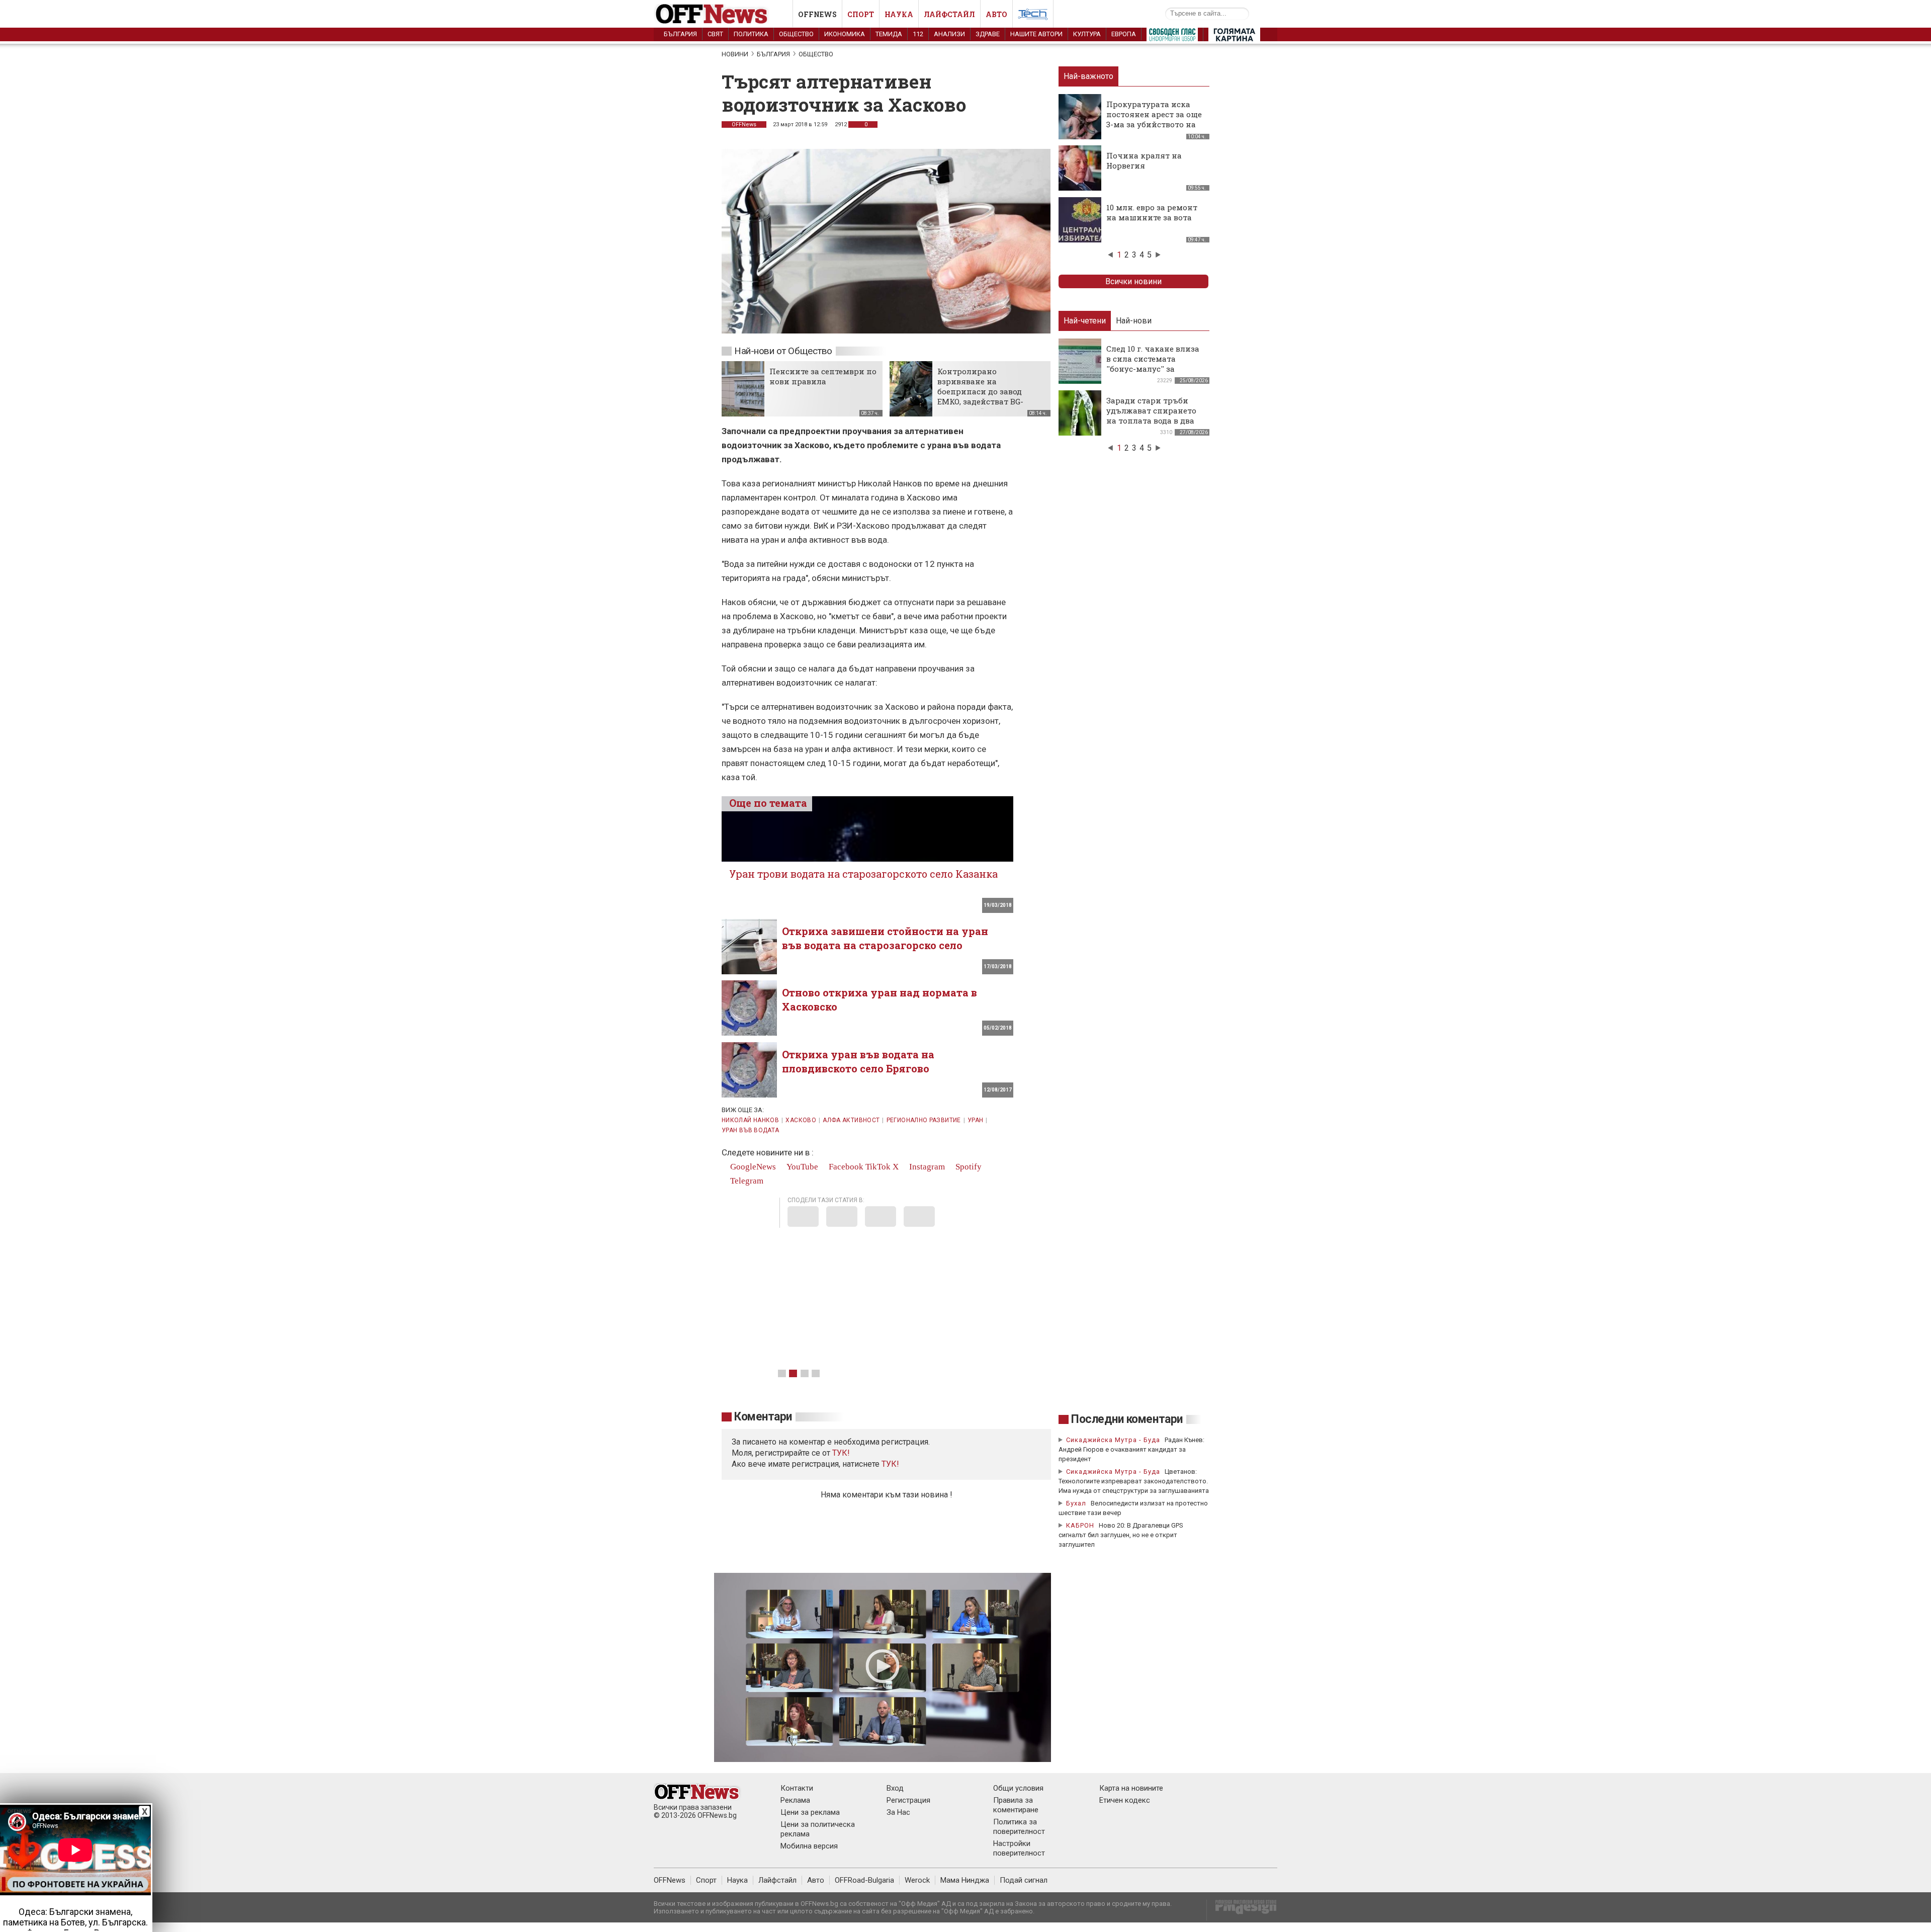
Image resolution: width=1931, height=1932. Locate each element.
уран (975, 1120)
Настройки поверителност (1019, 1848)
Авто (996, 14)
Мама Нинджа (965, 1880)
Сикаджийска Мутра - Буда (1113, 1440)
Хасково (801, 1120)
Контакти (797, 1788)
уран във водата (750, 1130)
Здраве (988, 34)
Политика (751, 34)
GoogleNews (752, 1167)
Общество (796, 34)
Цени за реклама (810, 1812)
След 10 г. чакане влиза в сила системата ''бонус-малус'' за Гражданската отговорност (1153, 369)
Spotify (968, 1167)
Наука (899, 14)
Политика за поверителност (1019, 1827)
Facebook (845, 1167)
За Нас (898, 1812)
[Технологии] (1033, 16)
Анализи (949, 34)
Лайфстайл (949, 14)
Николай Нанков (750, 1120)
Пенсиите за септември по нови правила (823, 376)
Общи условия (1018, 1788)
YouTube (801, 1167)
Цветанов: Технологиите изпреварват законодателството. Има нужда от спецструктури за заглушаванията (1134, 1481)
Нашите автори (1036, 34)
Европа (1124, 34)
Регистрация (908, 1800)
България (680, 34)
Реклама (795, 1800)
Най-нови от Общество (783, 351)
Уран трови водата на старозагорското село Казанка (863, 874)
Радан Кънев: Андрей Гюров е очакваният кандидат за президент (1131, 1449)
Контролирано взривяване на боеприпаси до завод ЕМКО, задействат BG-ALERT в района (980, 391)
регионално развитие (924, 1120)
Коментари (763, 1417)
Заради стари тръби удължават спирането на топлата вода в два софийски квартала (1151, 415)
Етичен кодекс (1125, 1800)
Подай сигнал (1024, 1880)
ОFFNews (744, 124)
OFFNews (670, 1880)
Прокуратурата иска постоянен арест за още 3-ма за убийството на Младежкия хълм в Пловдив (1154, 124)
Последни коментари (1127, 1419)
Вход (895, 1788)
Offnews (817, 14)
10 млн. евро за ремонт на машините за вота (1152, 212)
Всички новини (1133, 281)
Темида (889, 34)
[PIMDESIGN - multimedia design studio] (1242, 1910)
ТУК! (890, 1464)
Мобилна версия (809, 1846)
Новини (735, 54)
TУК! (841, 1453)
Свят (715, 34)
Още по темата (768, 803)
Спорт (861, 14)
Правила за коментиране (1016, 1805)
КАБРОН (1080, 1525)
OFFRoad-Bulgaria (864, 1880)
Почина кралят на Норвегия (1144, 160)
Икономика (845, 34)
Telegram (746, 1181)
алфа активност (851, 1120)
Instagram (926, 1167)
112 (918, 34)
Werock (917, 1880)
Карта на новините (1131, 1788)
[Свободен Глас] (1172, 37)
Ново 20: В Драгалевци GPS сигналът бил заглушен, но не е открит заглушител (1121, 1535)
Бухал (1076, 1503)
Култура (1087, 34)
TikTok (878, 1167)
